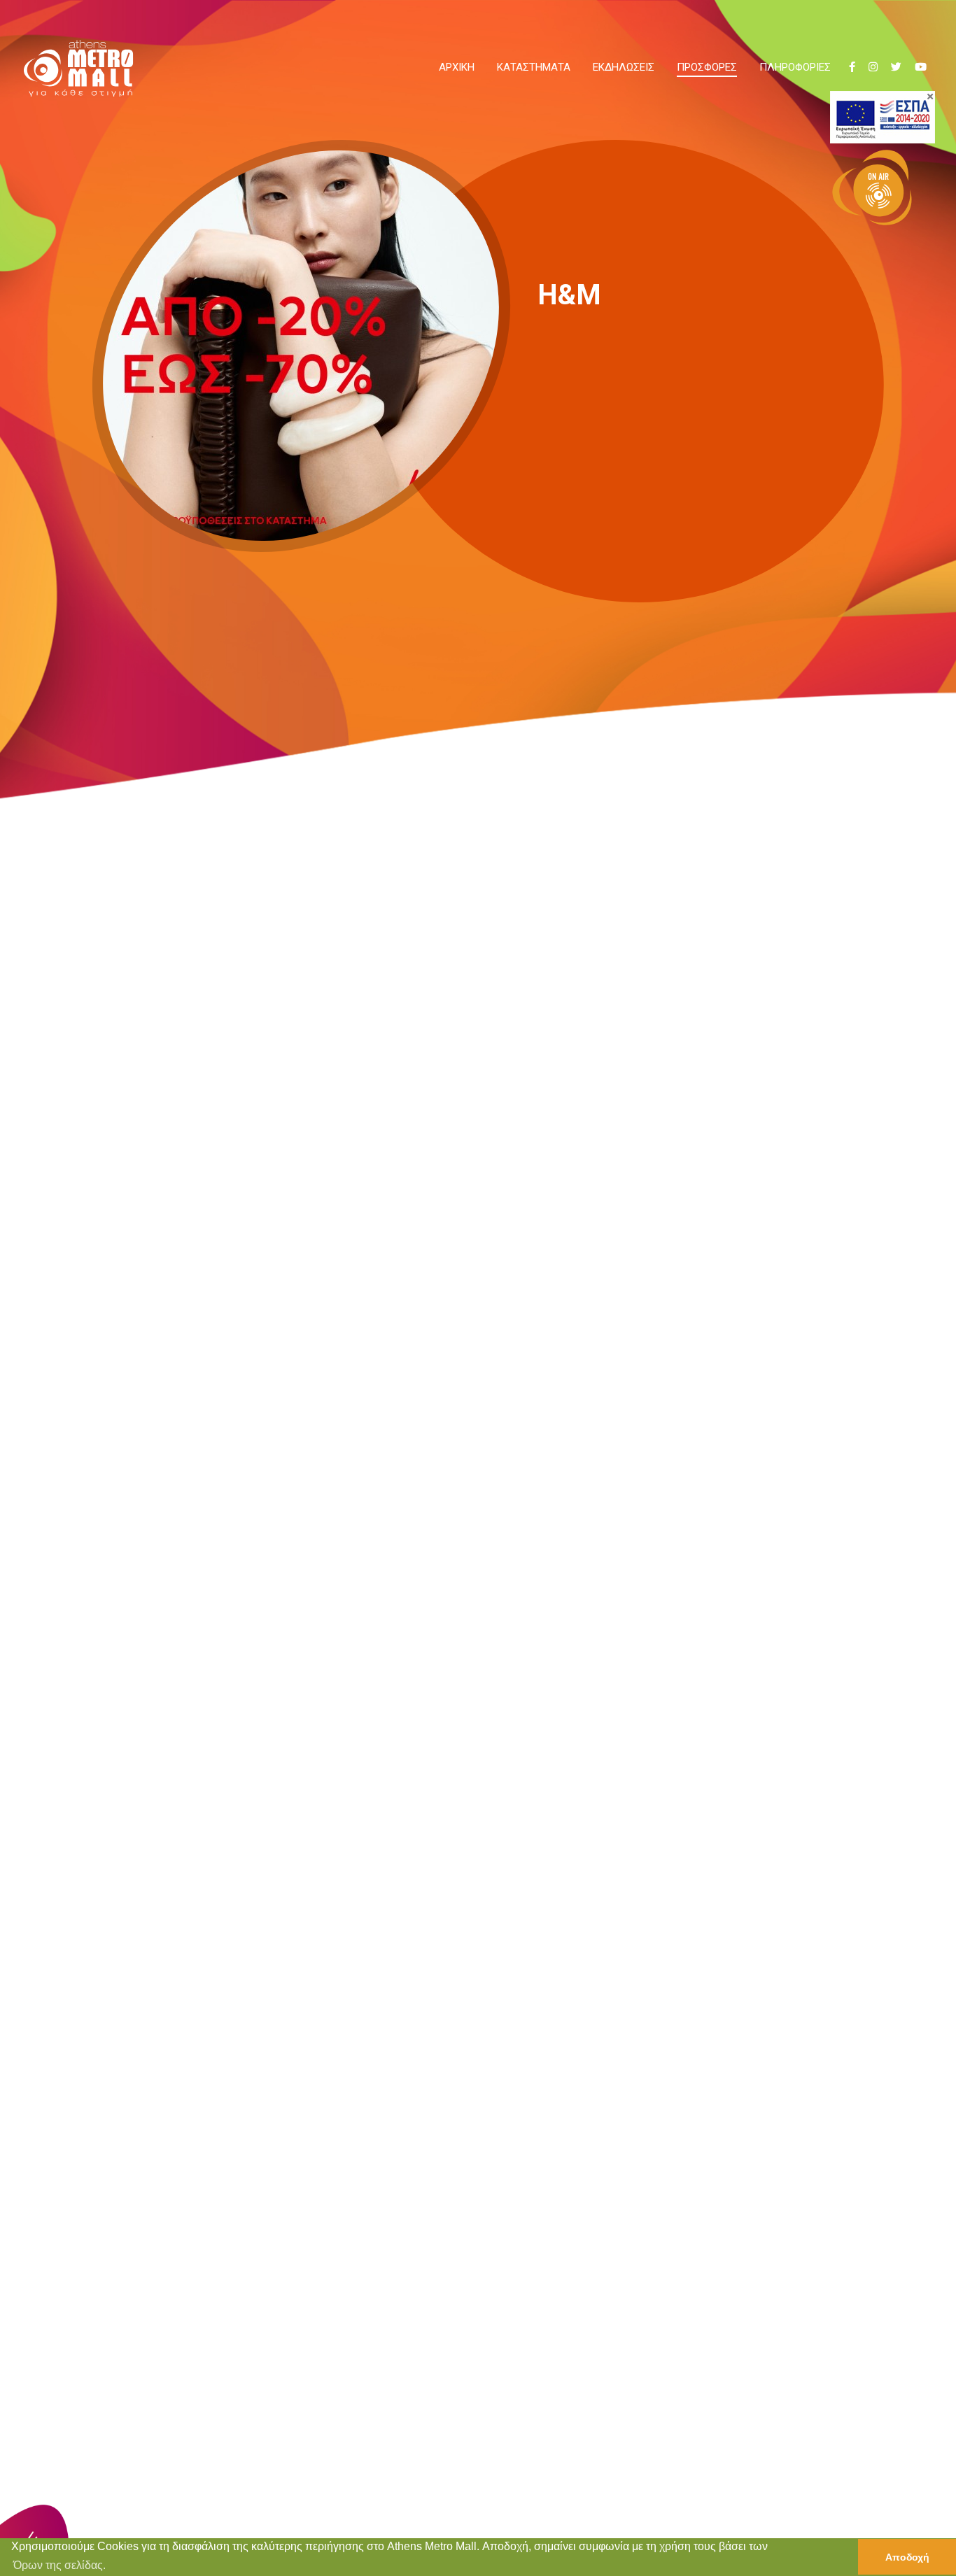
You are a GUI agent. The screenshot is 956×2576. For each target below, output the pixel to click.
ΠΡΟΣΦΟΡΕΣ (707, 67)
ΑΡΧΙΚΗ (457, 67)
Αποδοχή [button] (907, 2557)
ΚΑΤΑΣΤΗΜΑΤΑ (534, 67)
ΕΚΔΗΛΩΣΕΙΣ (624, 67)
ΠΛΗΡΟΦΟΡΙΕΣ (795, 67)
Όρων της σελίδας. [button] (59, 2565)
